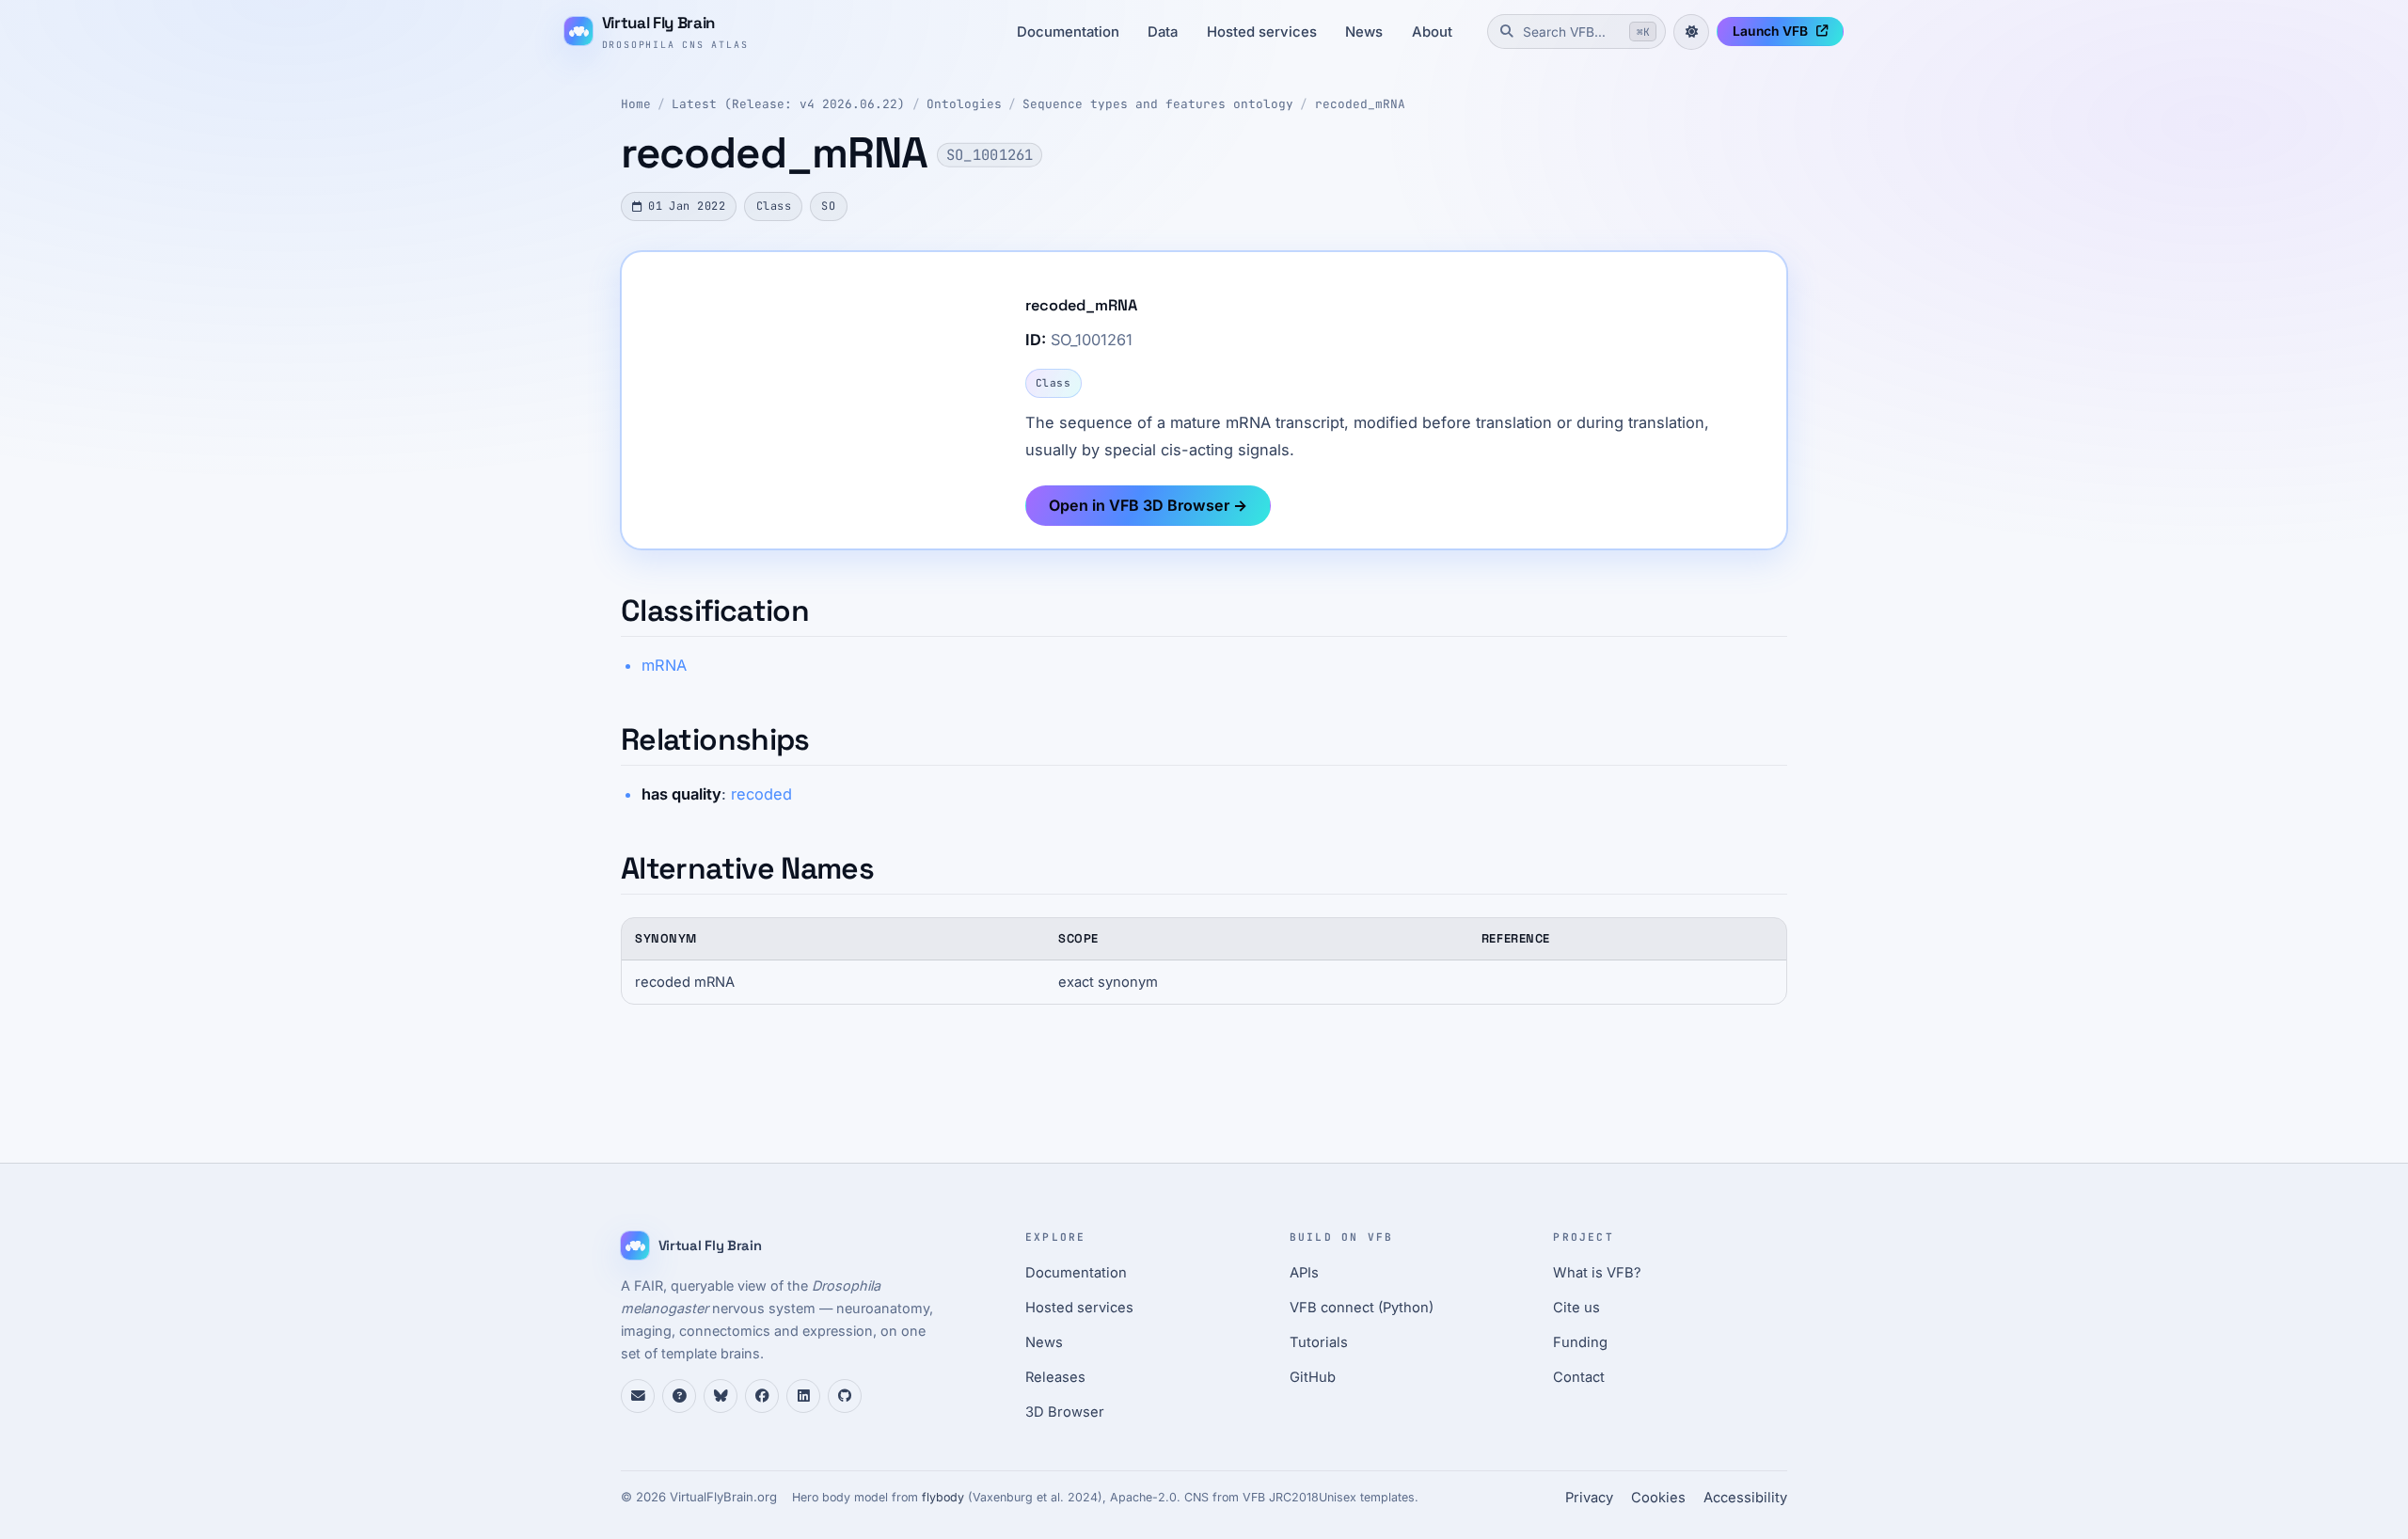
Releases (1055, 1377)
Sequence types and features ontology (1158, 104)
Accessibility (1745, 1498)
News (1364, 32)
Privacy (1589, 1498)
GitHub (1313, 1377)
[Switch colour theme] (1691, 32)
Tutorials (1319, 1342)
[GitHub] (845, 1396)
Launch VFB (1770, 31)
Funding (1580, 1342)
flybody (943, 1497)
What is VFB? (1597, 1273)
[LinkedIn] (803, 1396)
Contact (1579, 1377)
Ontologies (964, 104)
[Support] (638, 1396)
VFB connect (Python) (1362, 1308)
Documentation (1068, 32)
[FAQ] (679, 1396)
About (1432, 32)
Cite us (1576, 1308)
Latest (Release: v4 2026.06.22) (788, 104)
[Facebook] (762, 1396)
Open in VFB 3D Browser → (1148, 505)
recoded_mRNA (1360, 104)
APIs (1304, 1273)
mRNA (664, 665)
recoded (761, 794)
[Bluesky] (721, 1396)
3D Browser (1065, 1412)
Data (1163, 32)
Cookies (1658, 1498)
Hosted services (1262, 32)
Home (636, 104)
